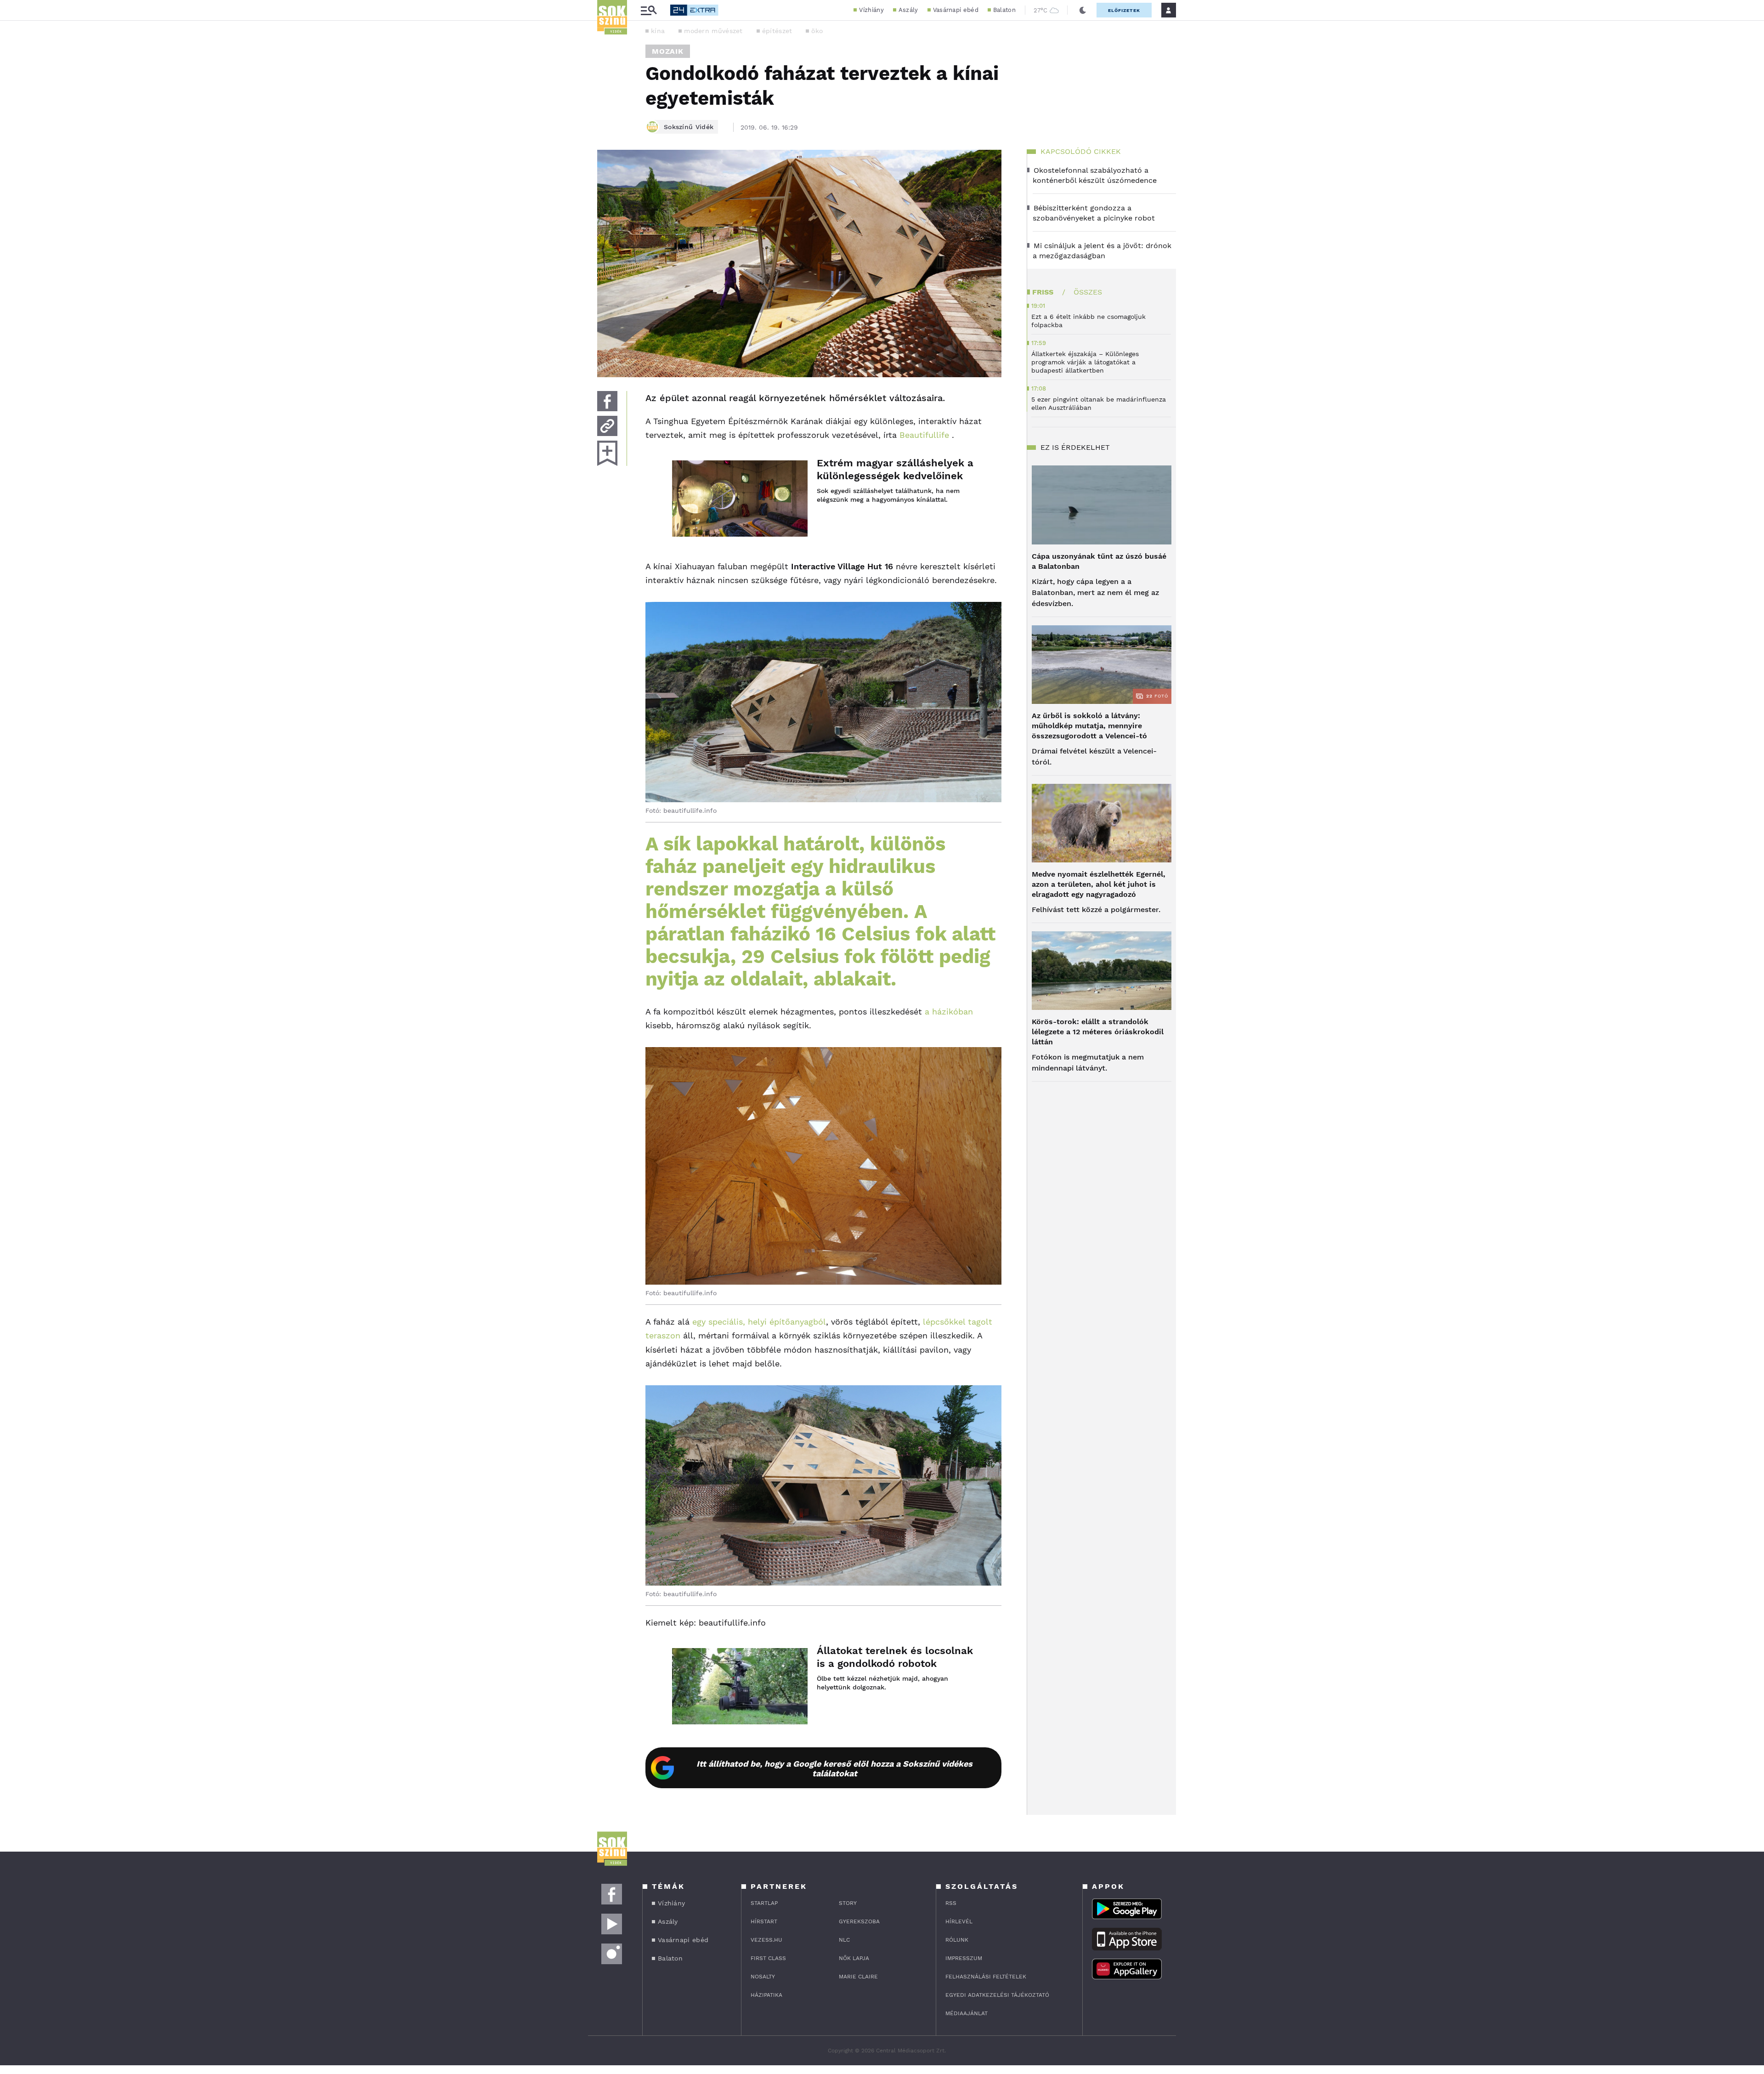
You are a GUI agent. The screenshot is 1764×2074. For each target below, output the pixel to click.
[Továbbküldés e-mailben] (607, 426)
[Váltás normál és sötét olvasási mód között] (1083, 10)
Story (848, 1903)
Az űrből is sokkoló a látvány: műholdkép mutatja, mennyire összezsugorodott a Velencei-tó (1089, 726)
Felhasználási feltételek (986, 1977)
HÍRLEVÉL (959, 1921)
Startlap (764, 1903)
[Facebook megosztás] (607, 401)
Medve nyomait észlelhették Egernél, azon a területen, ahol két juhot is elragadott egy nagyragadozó (1099, 884)
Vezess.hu (766, 1940)
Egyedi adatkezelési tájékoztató (997, 1995)
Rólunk (957, 1940)
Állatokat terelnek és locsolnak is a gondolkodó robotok (895, 1657)
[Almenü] (649, 10)
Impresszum (964, 1958)
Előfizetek (1124, 10)
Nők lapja (854, 1958)
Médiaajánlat (967, 2013)
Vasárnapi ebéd (956, 10)
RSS (951, 1903)
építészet (777, 31)
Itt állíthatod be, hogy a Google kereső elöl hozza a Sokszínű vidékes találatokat (834, 1768)
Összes (1088, 292)
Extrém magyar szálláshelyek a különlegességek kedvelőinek (895, 469)
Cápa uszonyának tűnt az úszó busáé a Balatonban (1099, 561)
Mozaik (668, 51)
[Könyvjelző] (607, 453)
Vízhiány (871, 10)
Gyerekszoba (859, 1921)
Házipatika (766, 1995)
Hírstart (764, 1921)
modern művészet (713, 31)
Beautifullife (924, 435)
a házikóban (949, 1011)
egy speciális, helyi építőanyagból (759, 1322)
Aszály (908, 10)
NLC (844, 1940)
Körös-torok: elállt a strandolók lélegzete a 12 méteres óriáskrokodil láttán (1098, 1032)
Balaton (1004, 10)
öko (817, 31)
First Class (768, 1958)
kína (658, 31)
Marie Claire (858, 1977)
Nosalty (763, 1977)
